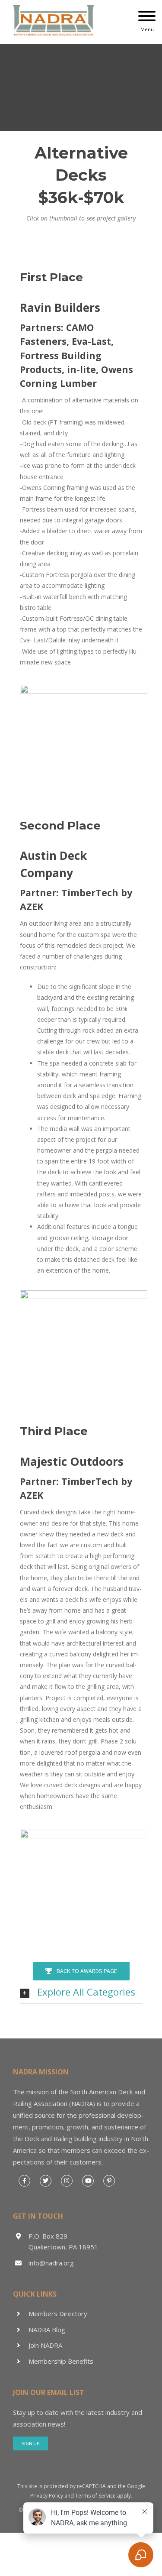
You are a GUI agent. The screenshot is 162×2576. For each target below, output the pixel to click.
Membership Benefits (61, 2361)
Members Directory (58, 2314)
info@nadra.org (51, 2263)
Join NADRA (45, 2345)
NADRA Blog (47, 2330)
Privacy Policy (47, 2496)
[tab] (81, 1992)
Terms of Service (95, 2496)
